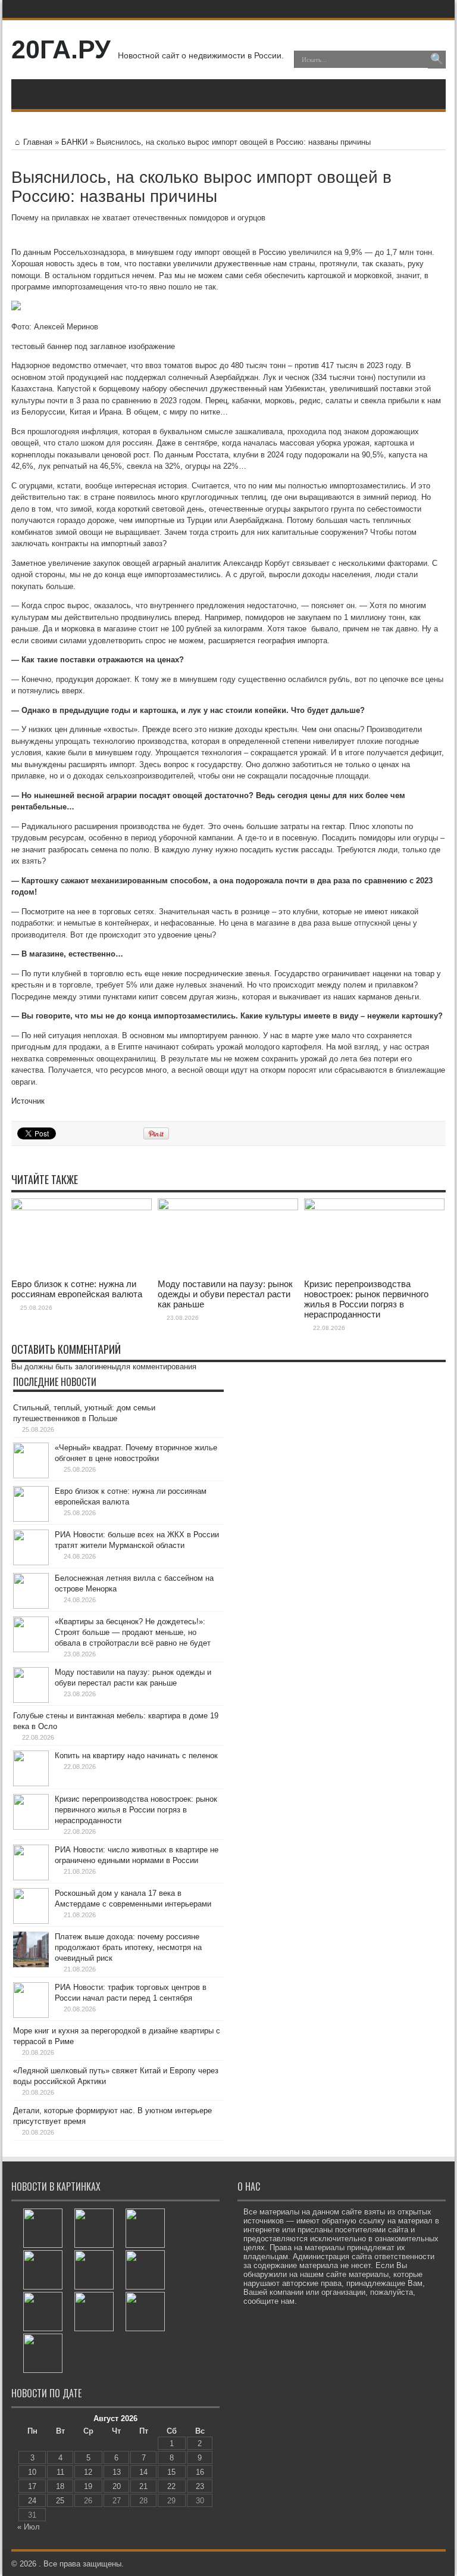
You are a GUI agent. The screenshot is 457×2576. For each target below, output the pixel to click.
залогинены (96, 1367)
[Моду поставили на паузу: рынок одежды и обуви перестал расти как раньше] (145, 2270)
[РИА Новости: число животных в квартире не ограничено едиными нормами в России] (145, 2312)
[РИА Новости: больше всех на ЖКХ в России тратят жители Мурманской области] (145, 2228)
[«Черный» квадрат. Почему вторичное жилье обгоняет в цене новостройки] (43, 2228)
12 (88, 2472)
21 (143, 2486)
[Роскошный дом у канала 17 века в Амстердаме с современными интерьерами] (43, 2353)
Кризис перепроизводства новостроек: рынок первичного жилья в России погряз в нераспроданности (366, 1299)
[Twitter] (407, 9)
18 (60, 2486)
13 (117, 2472)
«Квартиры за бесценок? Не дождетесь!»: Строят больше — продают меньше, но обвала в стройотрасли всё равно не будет (133, 1632)
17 (32, 2486)
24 (32, 2501)
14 (143, 2472)
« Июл (29, 2527)
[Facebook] (393, 9)
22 (171, 2486)
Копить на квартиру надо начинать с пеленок (136, 1756)
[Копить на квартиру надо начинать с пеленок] (43, 2312)
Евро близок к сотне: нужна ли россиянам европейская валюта (77, 1289)
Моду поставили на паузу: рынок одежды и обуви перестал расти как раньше (225, 1294)
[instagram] (421, 9)
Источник (28, 1101)
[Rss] (378, 9)
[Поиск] (437, 60)
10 (32, 2472)
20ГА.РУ (61, 49)
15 (171, 2472)
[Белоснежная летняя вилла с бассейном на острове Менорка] (43, 2270)
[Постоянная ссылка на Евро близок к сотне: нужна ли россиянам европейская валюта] (82, 1208)
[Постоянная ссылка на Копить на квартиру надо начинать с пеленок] (31, 1784)
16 (200, 2472)
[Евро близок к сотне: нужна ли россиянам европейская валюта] (94, 2228)
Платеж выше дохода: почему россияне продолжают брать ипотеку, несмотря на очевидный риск (128, 1947)
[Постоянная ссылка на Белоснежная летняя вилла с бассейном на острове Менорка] (31, 1606)
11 (60, 2472)
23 (200, 2486)
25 (60, 2501)
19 (88, 2486)
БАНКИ (74, 142)
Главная (38, 142)
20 (117, 2486)
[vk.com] (436, 9)
